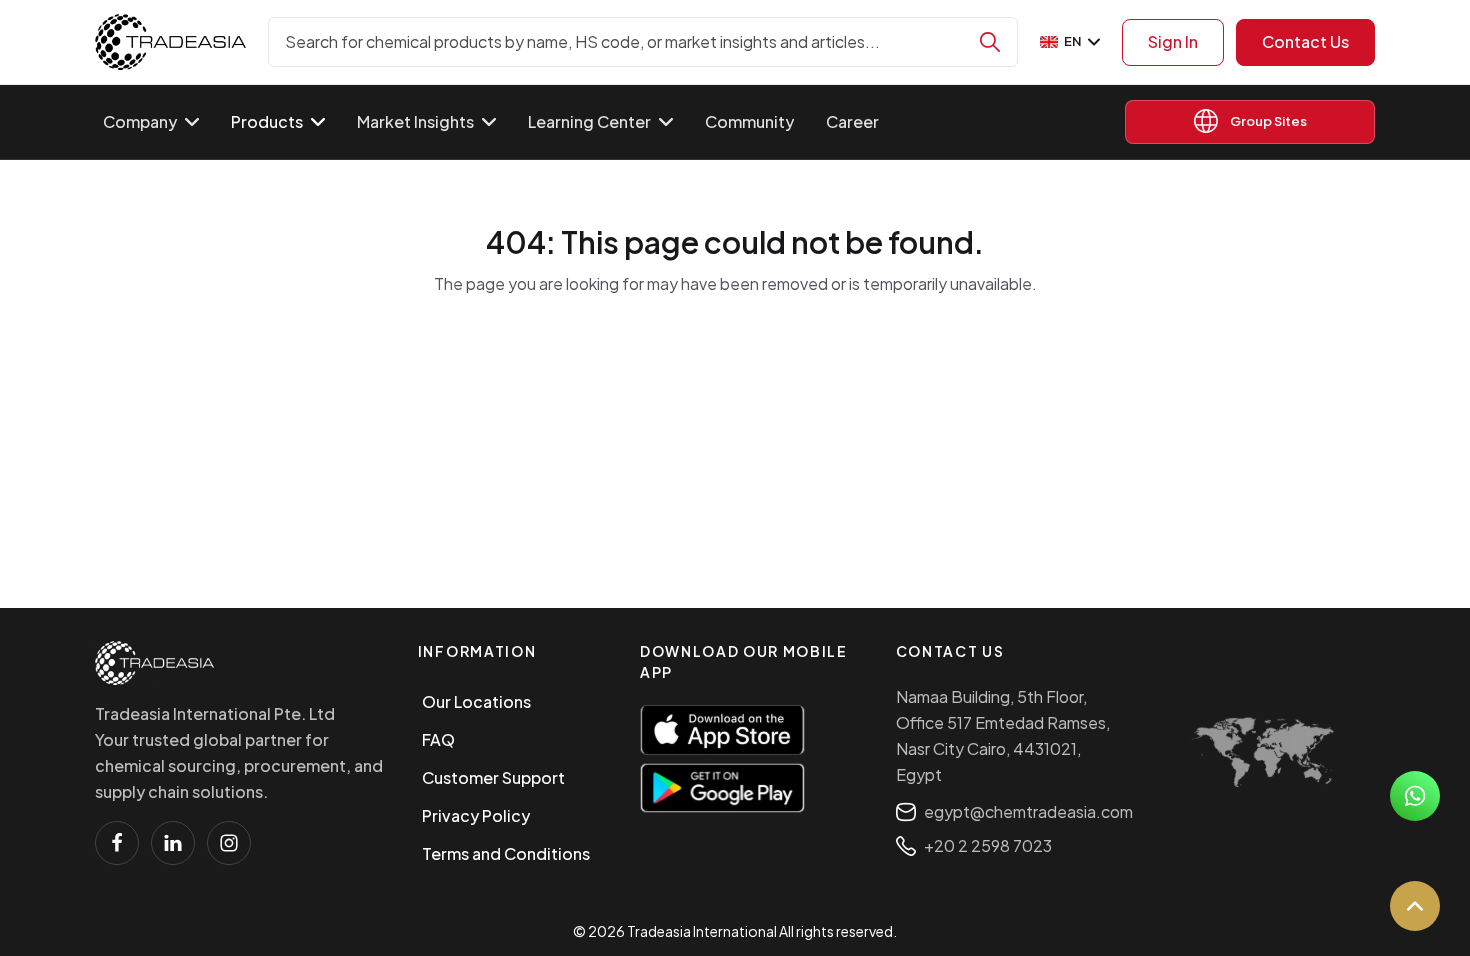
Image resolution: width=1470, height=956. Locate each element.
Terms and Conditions (506, 853)
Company (140, 121)
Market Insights (415, 121)
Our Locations (476, 701)
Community (749, 121)
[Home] (154, 663)
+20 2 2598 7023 (988, 845)
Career (852, 121)
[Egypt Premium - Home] (170, 42)
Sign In (1173, 41)
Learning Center (589, 121)
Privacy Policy (476, 815)
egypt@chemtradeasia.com (1028, 811)
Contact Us (1305, 41)
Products (267, 121)
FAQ (438, 739)
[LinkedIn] (173, 843)
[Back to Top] (1415, 906)
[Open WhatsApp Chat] (1415, 796)
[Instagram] (229, 843)
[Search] (990, 42)
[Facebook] (117, 843)
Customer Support (493, 777)
